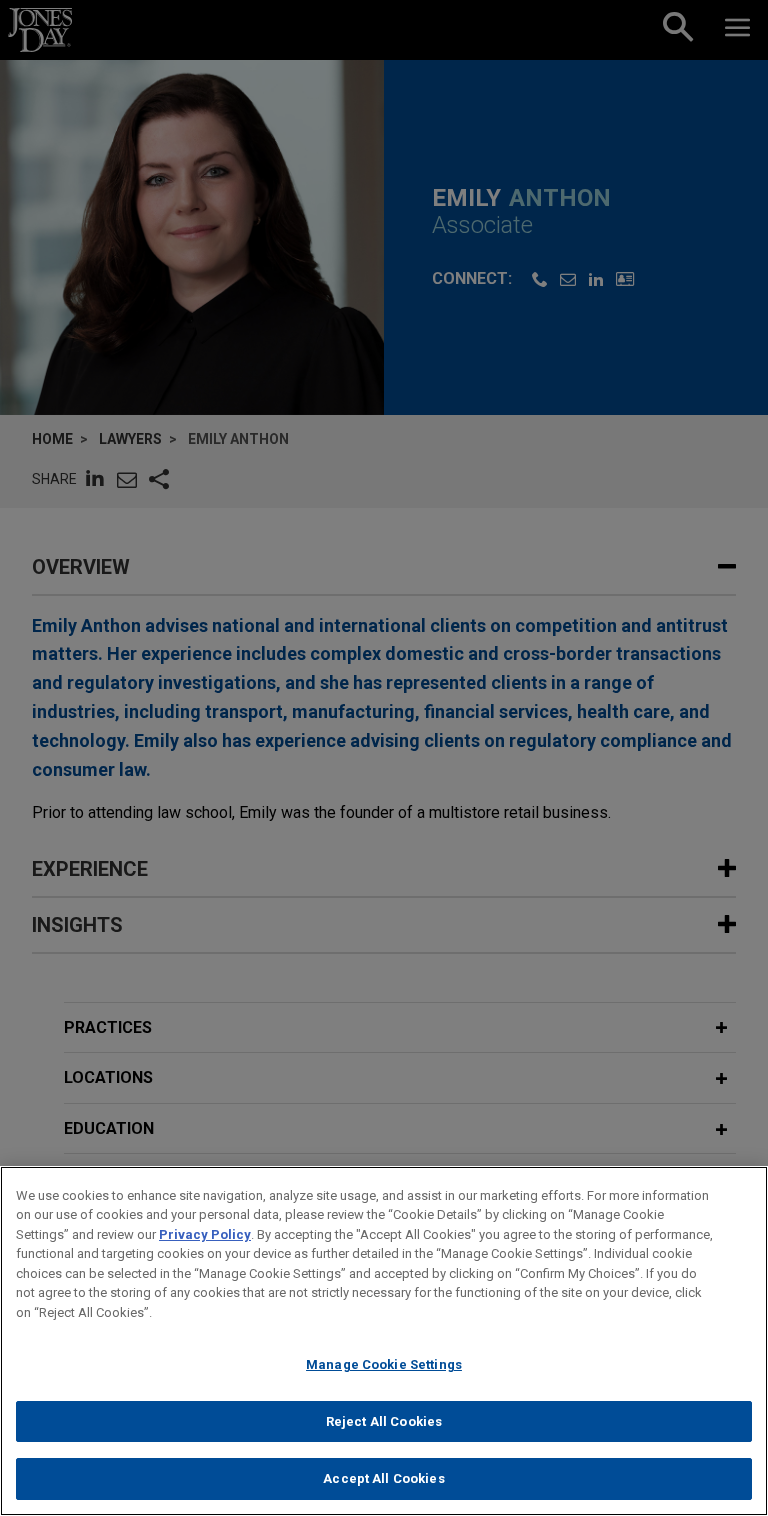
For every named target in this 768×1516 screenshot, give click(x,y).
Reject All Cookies (384, 1421)
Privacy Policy (205, 1234)
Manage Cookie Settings (384, 1364)
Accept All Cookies (383, 1478)
